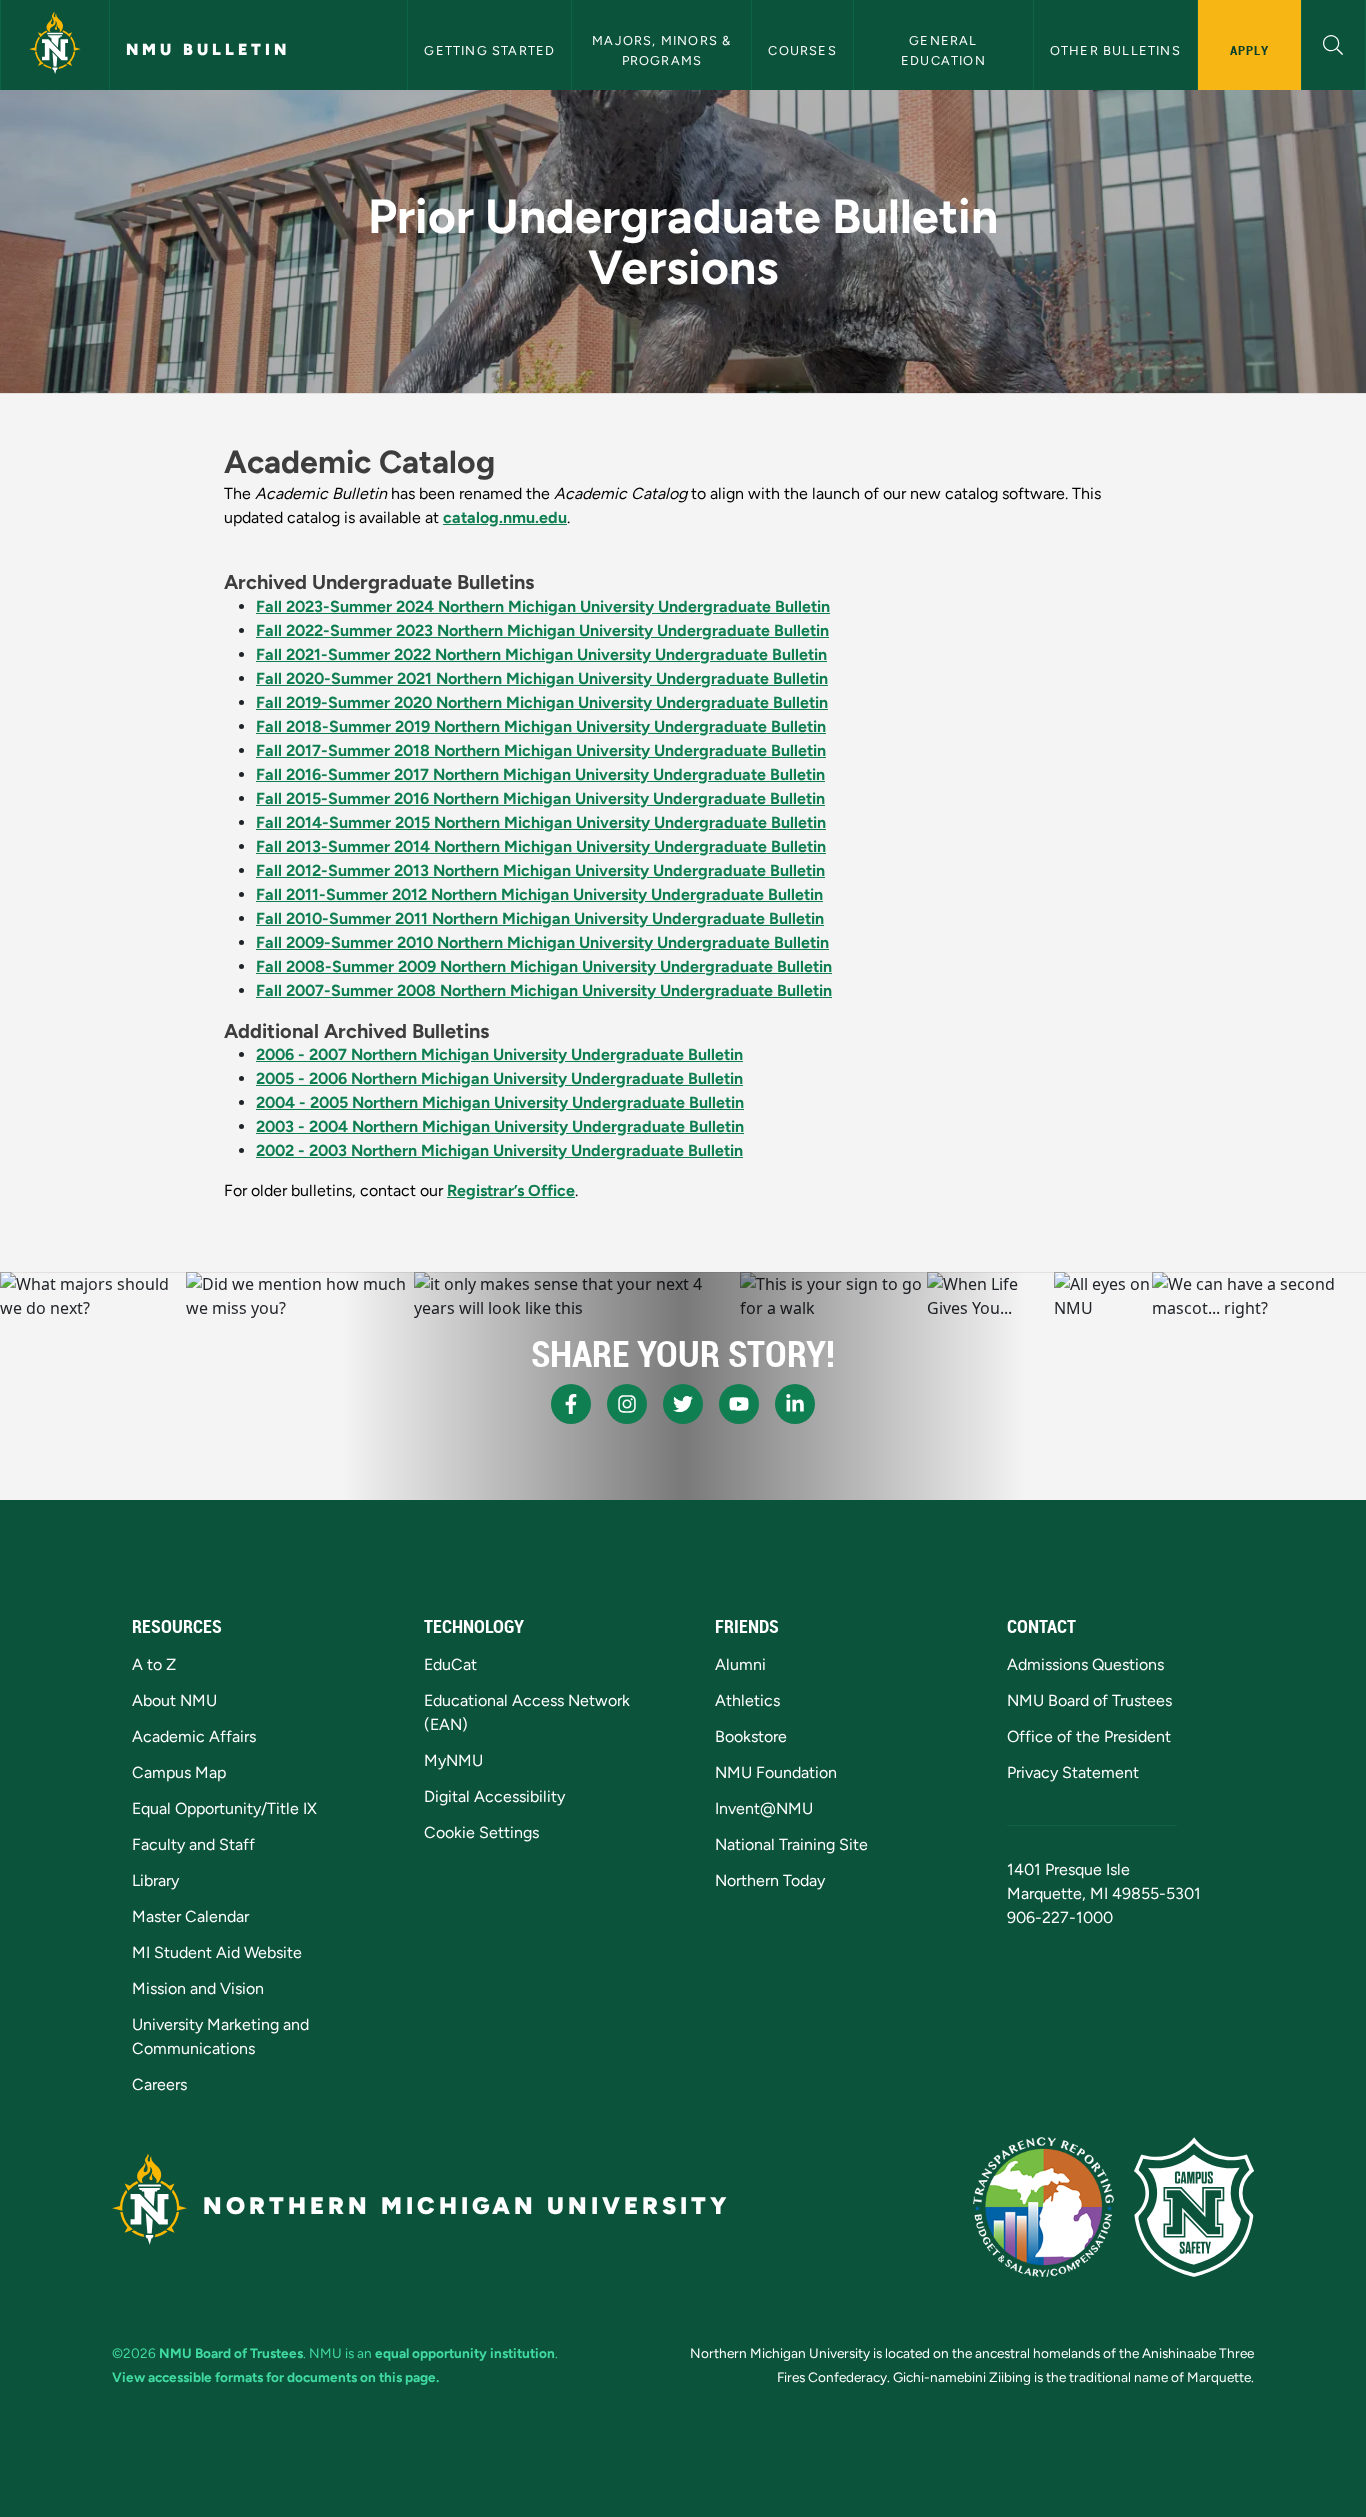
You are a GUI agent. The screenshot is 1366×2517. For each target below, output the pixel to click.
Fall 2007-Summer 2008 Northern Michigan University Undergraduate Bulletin (544, 990)
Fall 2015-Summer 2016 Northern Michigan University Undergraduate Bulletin (540, 798)
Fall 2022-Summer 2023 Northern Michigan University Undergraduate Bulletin (542, 630)
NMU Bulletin (208, 49)
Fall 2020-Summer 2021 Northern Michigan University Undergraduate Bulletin (542, 678)
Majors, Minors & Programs (663, 50)
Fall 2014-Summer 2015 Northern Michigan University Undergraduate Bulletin (541, 822)
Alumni (740, 1664)
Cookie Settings (481, 1832)
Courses (802, 50)
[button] (1333, 42)
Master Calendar (190, 1916)
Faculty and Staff (193, 1844)
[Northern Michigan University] (55, 45)
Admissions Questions (1085, 1664)
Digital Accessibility (494, 1796)
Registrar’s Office (511, 1190)
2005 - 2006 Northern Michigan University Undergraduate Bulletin (499, 1078)
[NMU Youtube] (739, 1404)
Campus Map (179, 1772)
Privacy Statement (1073, 1772)
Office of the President (1089, 1736)
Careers (159, 2084)
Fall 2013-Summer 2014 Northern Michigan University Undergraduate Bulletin (541, 846)
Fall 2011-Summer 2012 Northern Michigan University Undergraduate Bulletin (539, 894)
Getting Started (489, 50)
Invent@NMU (764, 1808)
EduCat (450, 1664)
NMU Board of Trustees (1089, 1700)
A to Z (154, 1664)
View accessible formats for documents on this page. (275, 2377)
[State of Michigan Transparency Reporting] (1043, 2207)
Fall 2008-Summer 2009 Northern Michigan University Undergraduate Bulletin (544, 966)
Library (155, 1880)
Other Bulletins (1115, 50)
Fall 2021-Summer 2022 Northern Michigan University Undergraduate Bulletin (541, 654)
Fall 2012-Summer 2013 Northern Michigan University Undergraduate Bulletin (540, 870)
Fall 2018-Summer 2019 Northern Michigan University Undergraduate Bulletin (541, 726)
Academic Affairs (194, 1736)
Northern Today (770, 1880)
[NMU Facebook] (571, 1404)
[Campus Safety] (1194, 2207)
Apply (1249, 50)
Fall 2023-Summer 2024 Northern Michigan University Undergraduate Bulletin (543, 606)
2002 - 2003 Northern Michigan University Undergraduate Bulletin (499, 1150)
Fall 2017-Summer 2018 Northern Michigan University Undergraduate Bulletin (541, 750)
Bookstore (751, 1736)
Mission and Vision (198, 1988)
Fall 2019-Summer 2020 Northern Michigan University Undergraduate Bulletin (542, 702)
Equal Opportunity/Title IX (224, 1808)
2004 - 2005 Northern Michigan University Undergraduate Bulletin (500, 1102)
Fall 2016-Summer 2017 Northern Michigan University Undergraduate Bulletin (540, 774)
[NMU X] (683, 1404)
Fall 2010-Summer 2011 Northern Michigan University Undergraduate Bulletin (540, 918)
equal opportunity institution (465, 2353)
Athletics (747, 1700)
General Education (943, 50)
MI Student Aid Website (217, 1952)
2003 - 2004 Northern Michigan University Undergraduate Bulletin (500, 1126)
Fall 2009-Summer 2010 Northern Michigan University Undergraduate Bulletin (542, 942)
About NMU (174, 1700)
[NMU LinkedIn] (795, 1404)
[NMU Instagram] (627, 1404)
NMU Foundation (776, 1772)
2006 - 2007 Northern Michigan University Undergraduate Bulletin (499, 1054)
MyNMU (453, 1760)
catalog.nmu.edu (505, 517)
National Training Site (791, 1844)
